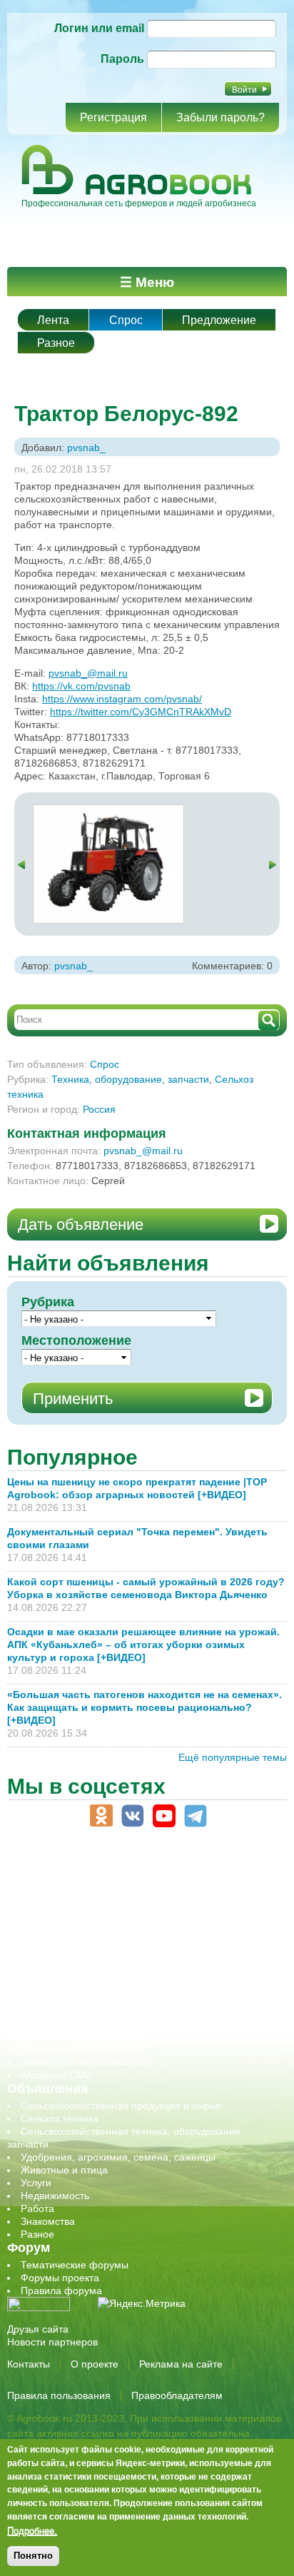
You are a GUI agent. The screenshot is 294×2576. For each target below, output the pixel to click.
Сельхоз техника (60, 2118)
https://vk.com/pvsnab (81, 686)
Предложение (219, 320)
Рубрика (48, 1302)
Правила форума (61, 2290)
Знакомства (48, 2221)
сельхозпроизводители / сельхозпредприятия (127, 1972)
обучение (43, 1959)
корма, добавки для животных (91, 1934)
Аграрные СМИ (56, 2075)
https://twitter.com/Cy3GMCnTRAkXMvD (141, 712)
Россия (99, 1109)
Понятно (33, 2556)
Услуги (36, 2183)
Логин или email (99, 28)
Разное (56, 343)
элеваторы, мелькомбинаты (86, 2062)
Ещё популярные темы (233, 1757)
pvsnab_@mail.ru (88, 673)
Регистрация (113, 117)
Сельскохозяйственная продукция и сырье (121, 2106)
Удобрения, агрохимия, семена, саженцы (118, 2157)
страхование (50, 2024)
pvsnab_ (86, 448)
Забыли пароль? (220, 117)
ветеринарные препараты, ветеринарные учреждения (148, 1908)
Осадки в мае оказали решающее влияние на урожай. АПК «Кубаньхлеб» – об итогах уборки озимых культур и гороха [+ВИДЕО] (143, 1645)
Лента (53, 320)
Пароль (122, 59)
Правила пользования (59, 2395)
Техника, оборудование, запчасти (130, 1079)
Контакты (29, 2364)
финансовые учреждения (80, 2049)
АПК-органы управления (78, 1895)
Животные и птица (64, 2170)
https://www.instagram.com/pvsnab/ (122, 699)
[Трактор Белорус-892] (108, 812)
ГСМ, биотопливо (61, 1921)
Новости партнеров (52, 2342)
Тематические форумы (75, 2265)
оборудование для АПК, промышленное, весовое (137, 1946)
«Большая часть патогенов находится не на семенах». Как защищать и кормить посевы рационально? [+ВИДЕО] (145, 1707)
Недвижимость (55, 2196)
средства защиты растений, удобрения (112, 2011)
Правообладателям (177, 2395)
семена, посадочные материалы (97, 1998)
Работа (37, 2208)
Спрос (126, 320)
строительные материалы (81, 2036)
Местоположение (76, 1340)
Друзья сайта (38, 2329)
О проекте (95, 2364)
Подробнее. (32, 2530)
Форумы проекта (60, 2278)
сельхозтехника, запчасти (81, 1985)
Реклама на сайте (181, 2364)
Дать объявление (81, 1224)
